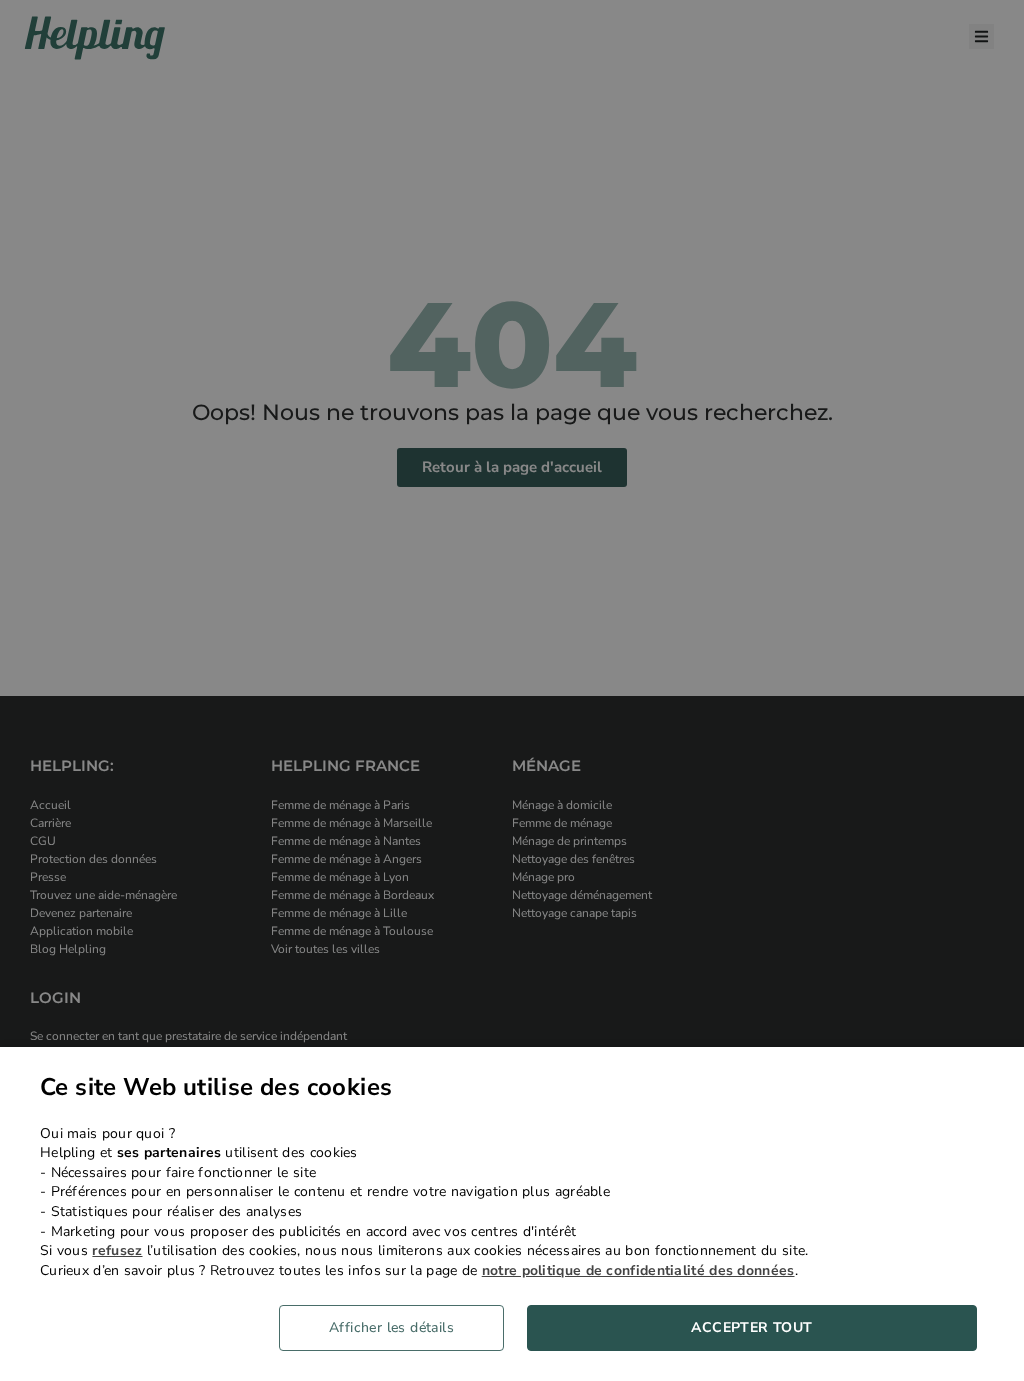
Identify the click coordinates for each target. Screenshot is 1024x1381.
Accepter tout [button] (751, 1327)
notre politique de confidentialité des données (638, 1270)
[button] (399, 1328)
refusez (117, 1250)
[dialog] (512, 1214)
